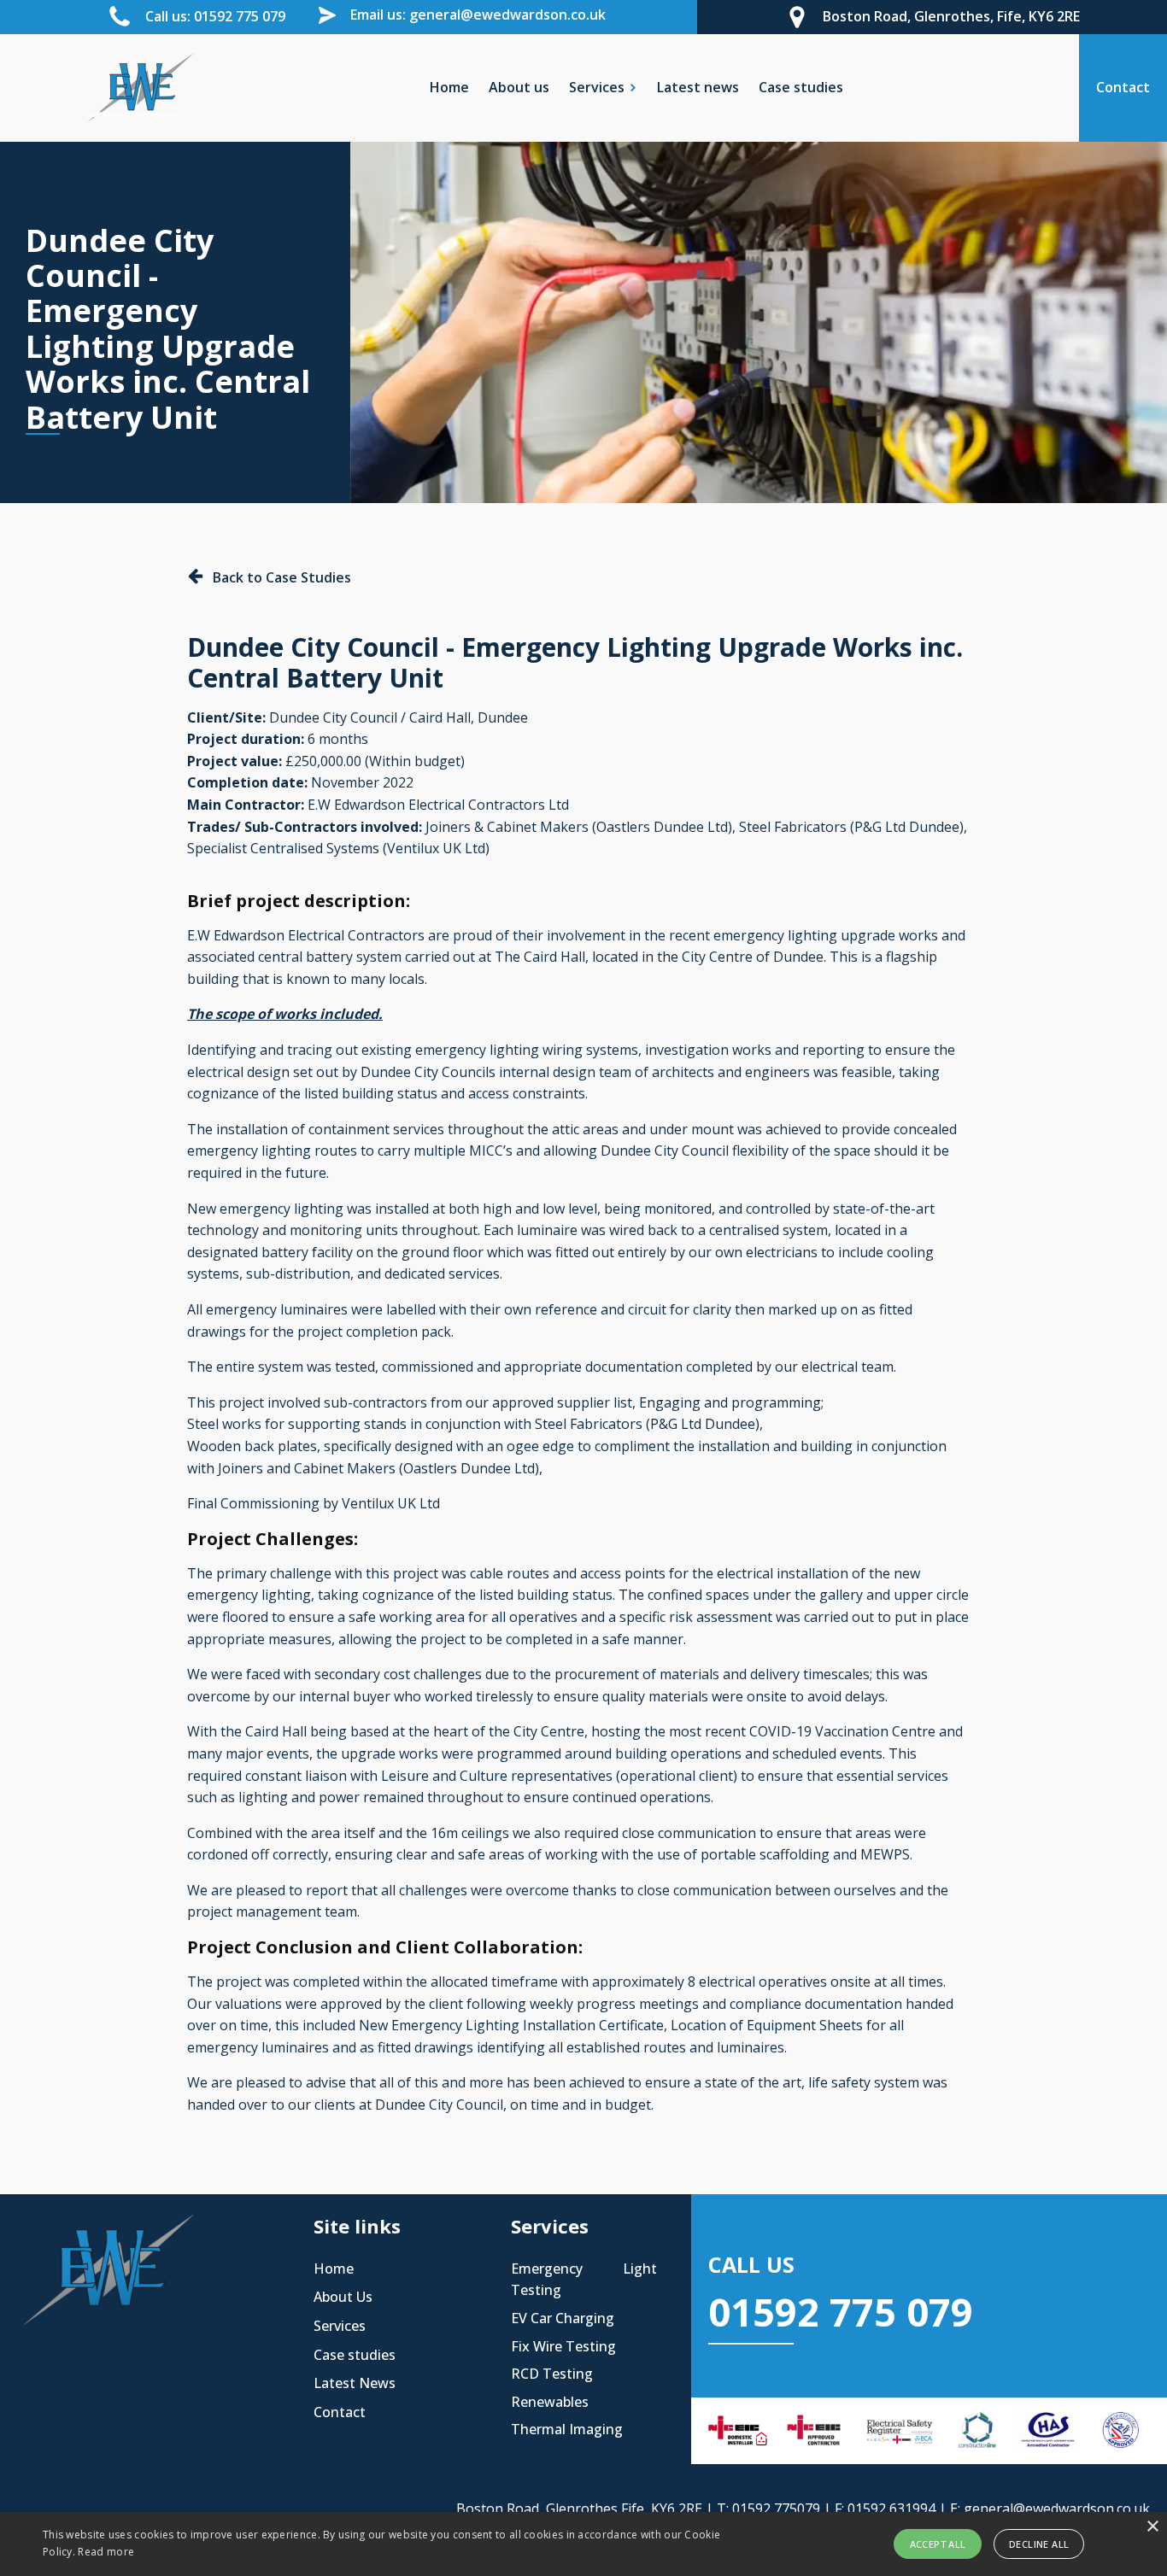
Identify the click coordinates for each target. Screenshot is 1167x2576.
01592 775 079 (841, 2312)
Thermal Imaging (567, 2429)
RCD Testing (552, 2374)
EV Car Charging (563, 2318)
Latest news (698, 87)
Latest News (355, 2383)
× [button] (1152, 2527)
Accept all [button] (938, 2544)
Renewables (550, 2402)
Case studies (801, 87)
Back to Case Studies (282, 577)
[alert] (583, 2544)
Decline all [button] (1039, 2544)
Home (449, 87)
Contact (340, 2412)
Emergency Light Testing (584, 2280)
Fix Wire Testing (563, 2346)
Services (340, 2326)
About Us (343, 2297)
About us (519, 87)
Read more (106, 2552)
